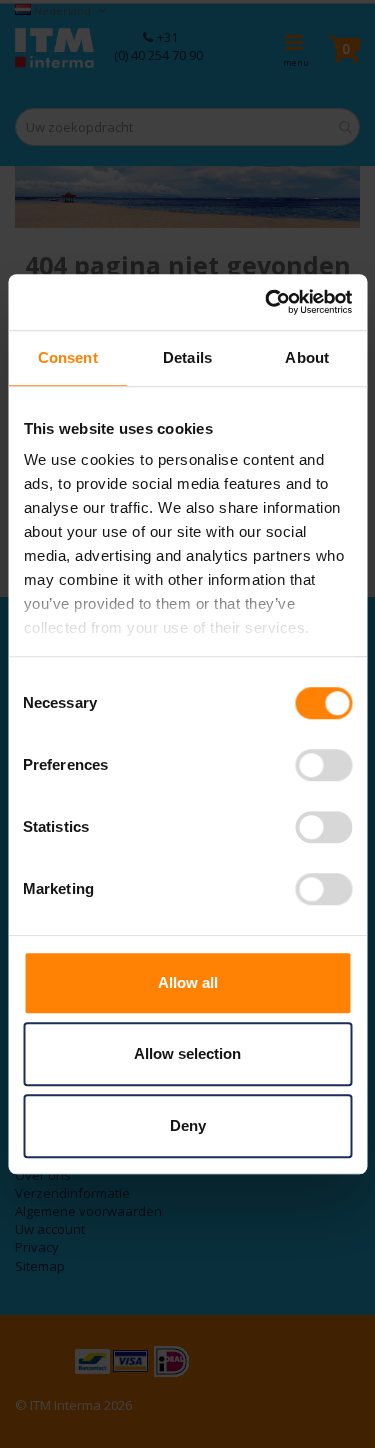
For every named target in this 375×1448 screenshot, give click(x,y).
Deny (188, 1125)
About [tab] (307, 357)
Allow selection (187, 1053)
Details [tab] (187, 357)
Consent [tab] (68, 357)
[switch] (323, 767)
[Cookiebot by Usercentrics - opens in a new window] (267, 302)
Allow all (188, 982)
